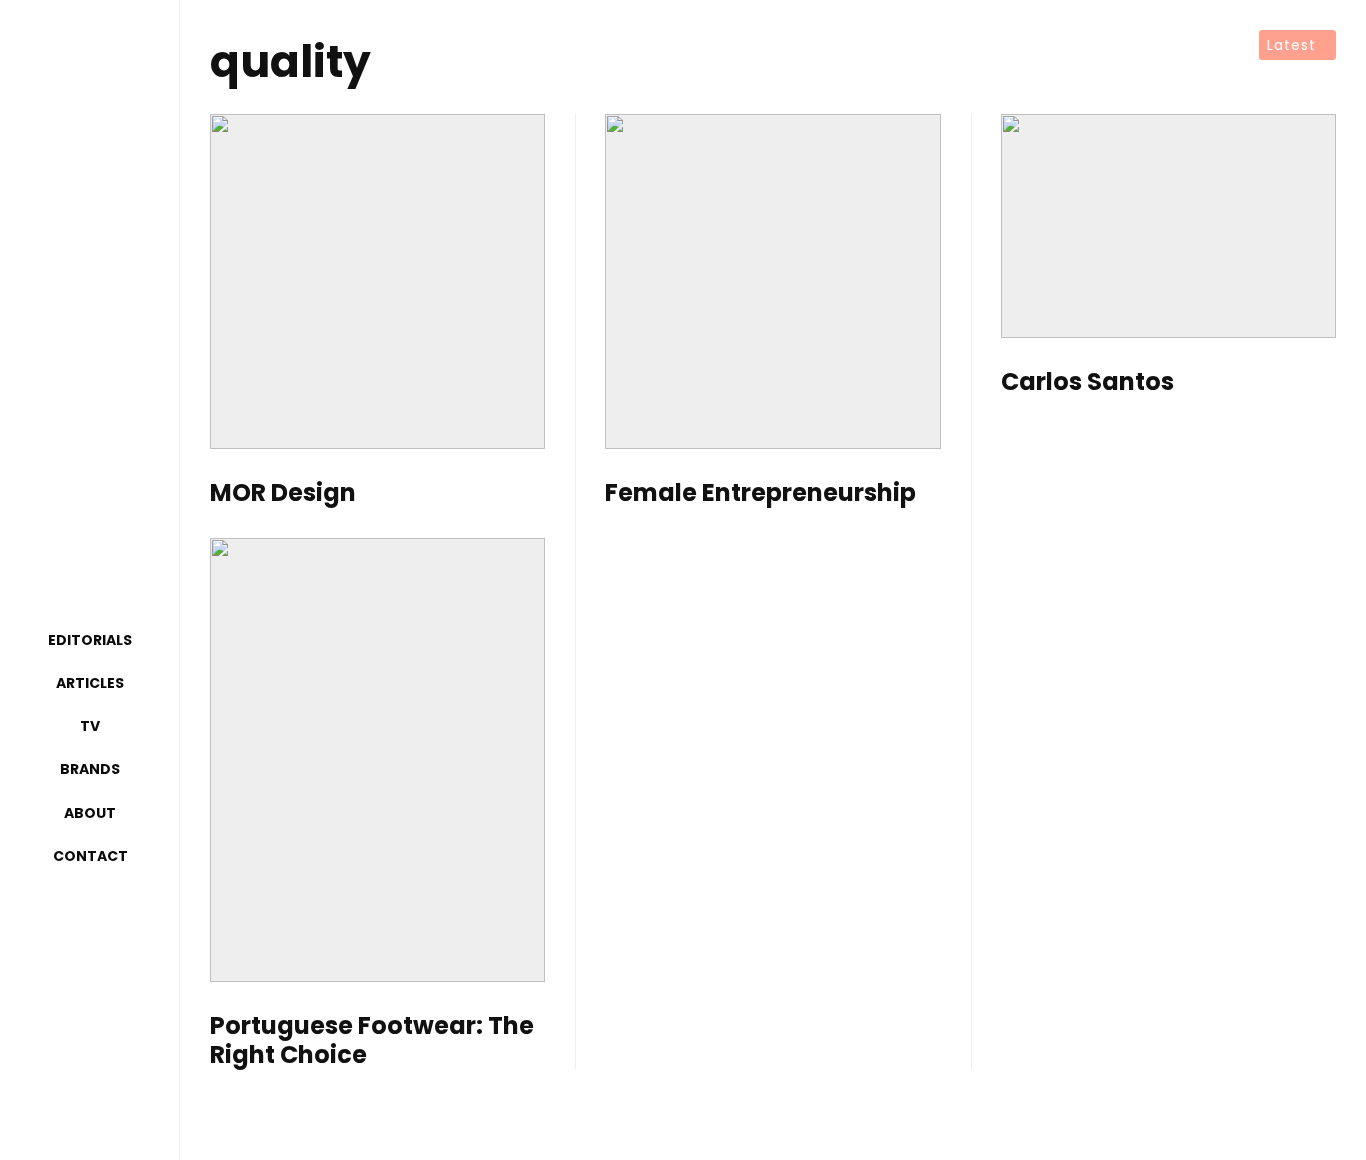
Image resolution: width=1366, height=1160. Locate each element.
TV (90, 726)
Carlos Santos (1087, 382)
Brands (90, 769)
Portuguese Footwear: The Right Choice (372, 1041)
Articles (90, 683)
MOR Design (283, 493)
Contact (90, 856)
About (90, 813)
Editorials (90, 640)
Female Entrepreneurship (760, 493)
